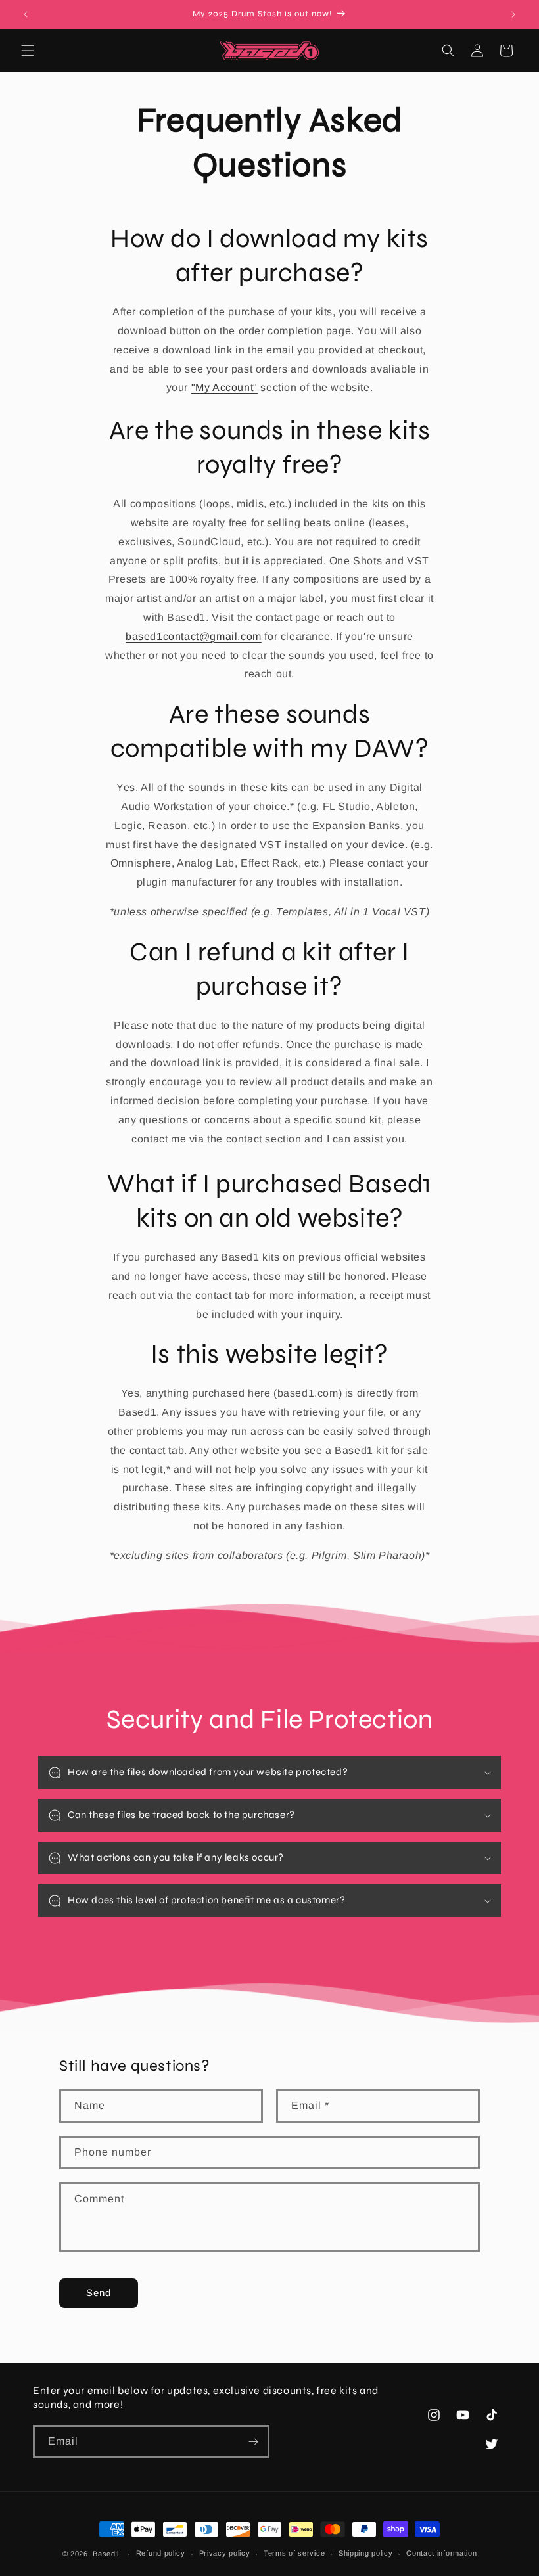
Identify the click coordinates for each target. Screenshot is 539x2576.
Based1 (106, 2554)
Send (99, 2293)
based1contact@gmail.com (194, 636)
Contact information (441, 2553)
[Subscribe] (253, 2442)
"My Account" (224, 387)
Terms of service (294, 2553)
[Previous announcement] (26, 14)
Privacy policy (225, 2553)
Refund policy (161, 2553)
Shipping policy (366, 2553)
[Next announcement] (513, 14)
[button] (28, 51)
